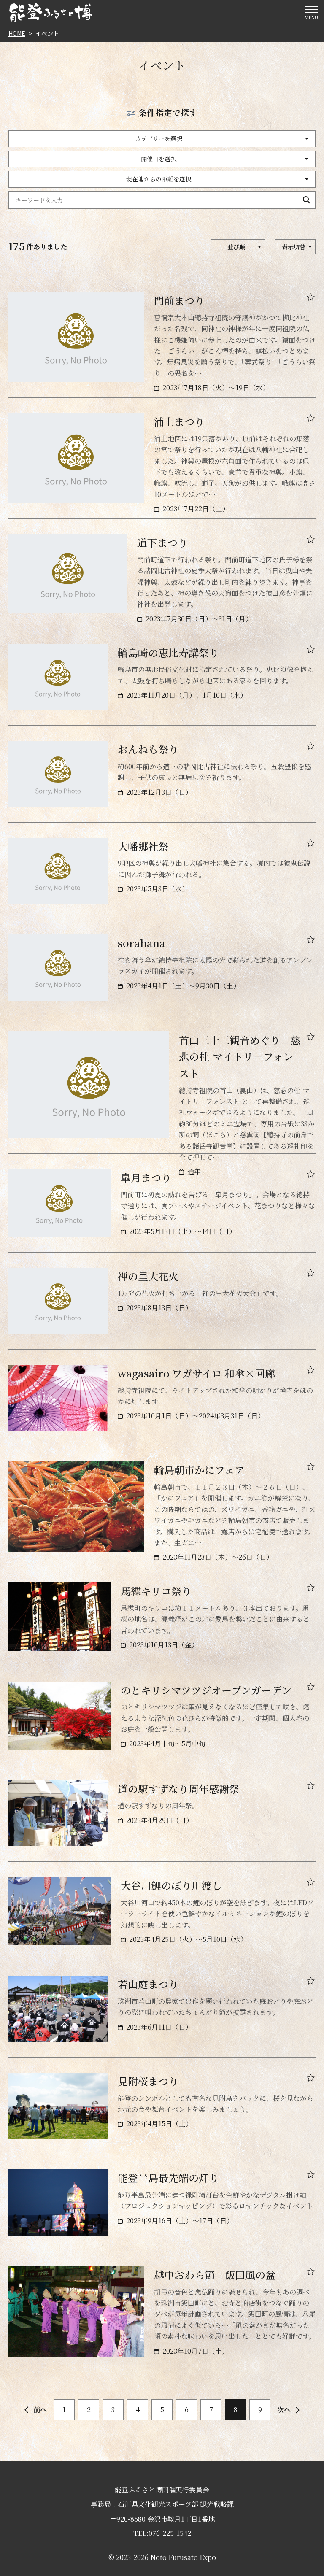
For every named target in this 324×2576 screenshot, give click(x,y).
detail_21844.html (162, 1308)
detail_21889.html (162, 2319)
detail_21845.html (162, 1211)
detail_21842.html (162, 1514)
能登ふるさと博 (51, 13)
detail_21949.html (162, 2113)
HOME (17, 33)
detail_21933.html (162, 879)
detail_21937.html (162, 1821)
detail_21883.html (162, 1624)
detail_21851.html (162, 581)
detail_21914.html (162, 2210)
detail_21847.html (162, 975)
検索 (307, 200)
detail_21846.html (162, 1093)
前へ (40, 2410)
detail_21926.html (162, 2016)
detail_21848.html (162, 782)
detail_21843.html (162, 1405)
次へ (284, 2410)
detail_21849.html (162, 685)
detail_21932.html (162, 1918)
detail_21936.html (162, 1723)
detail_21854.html (162, 345)
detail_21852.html (162, 466)
